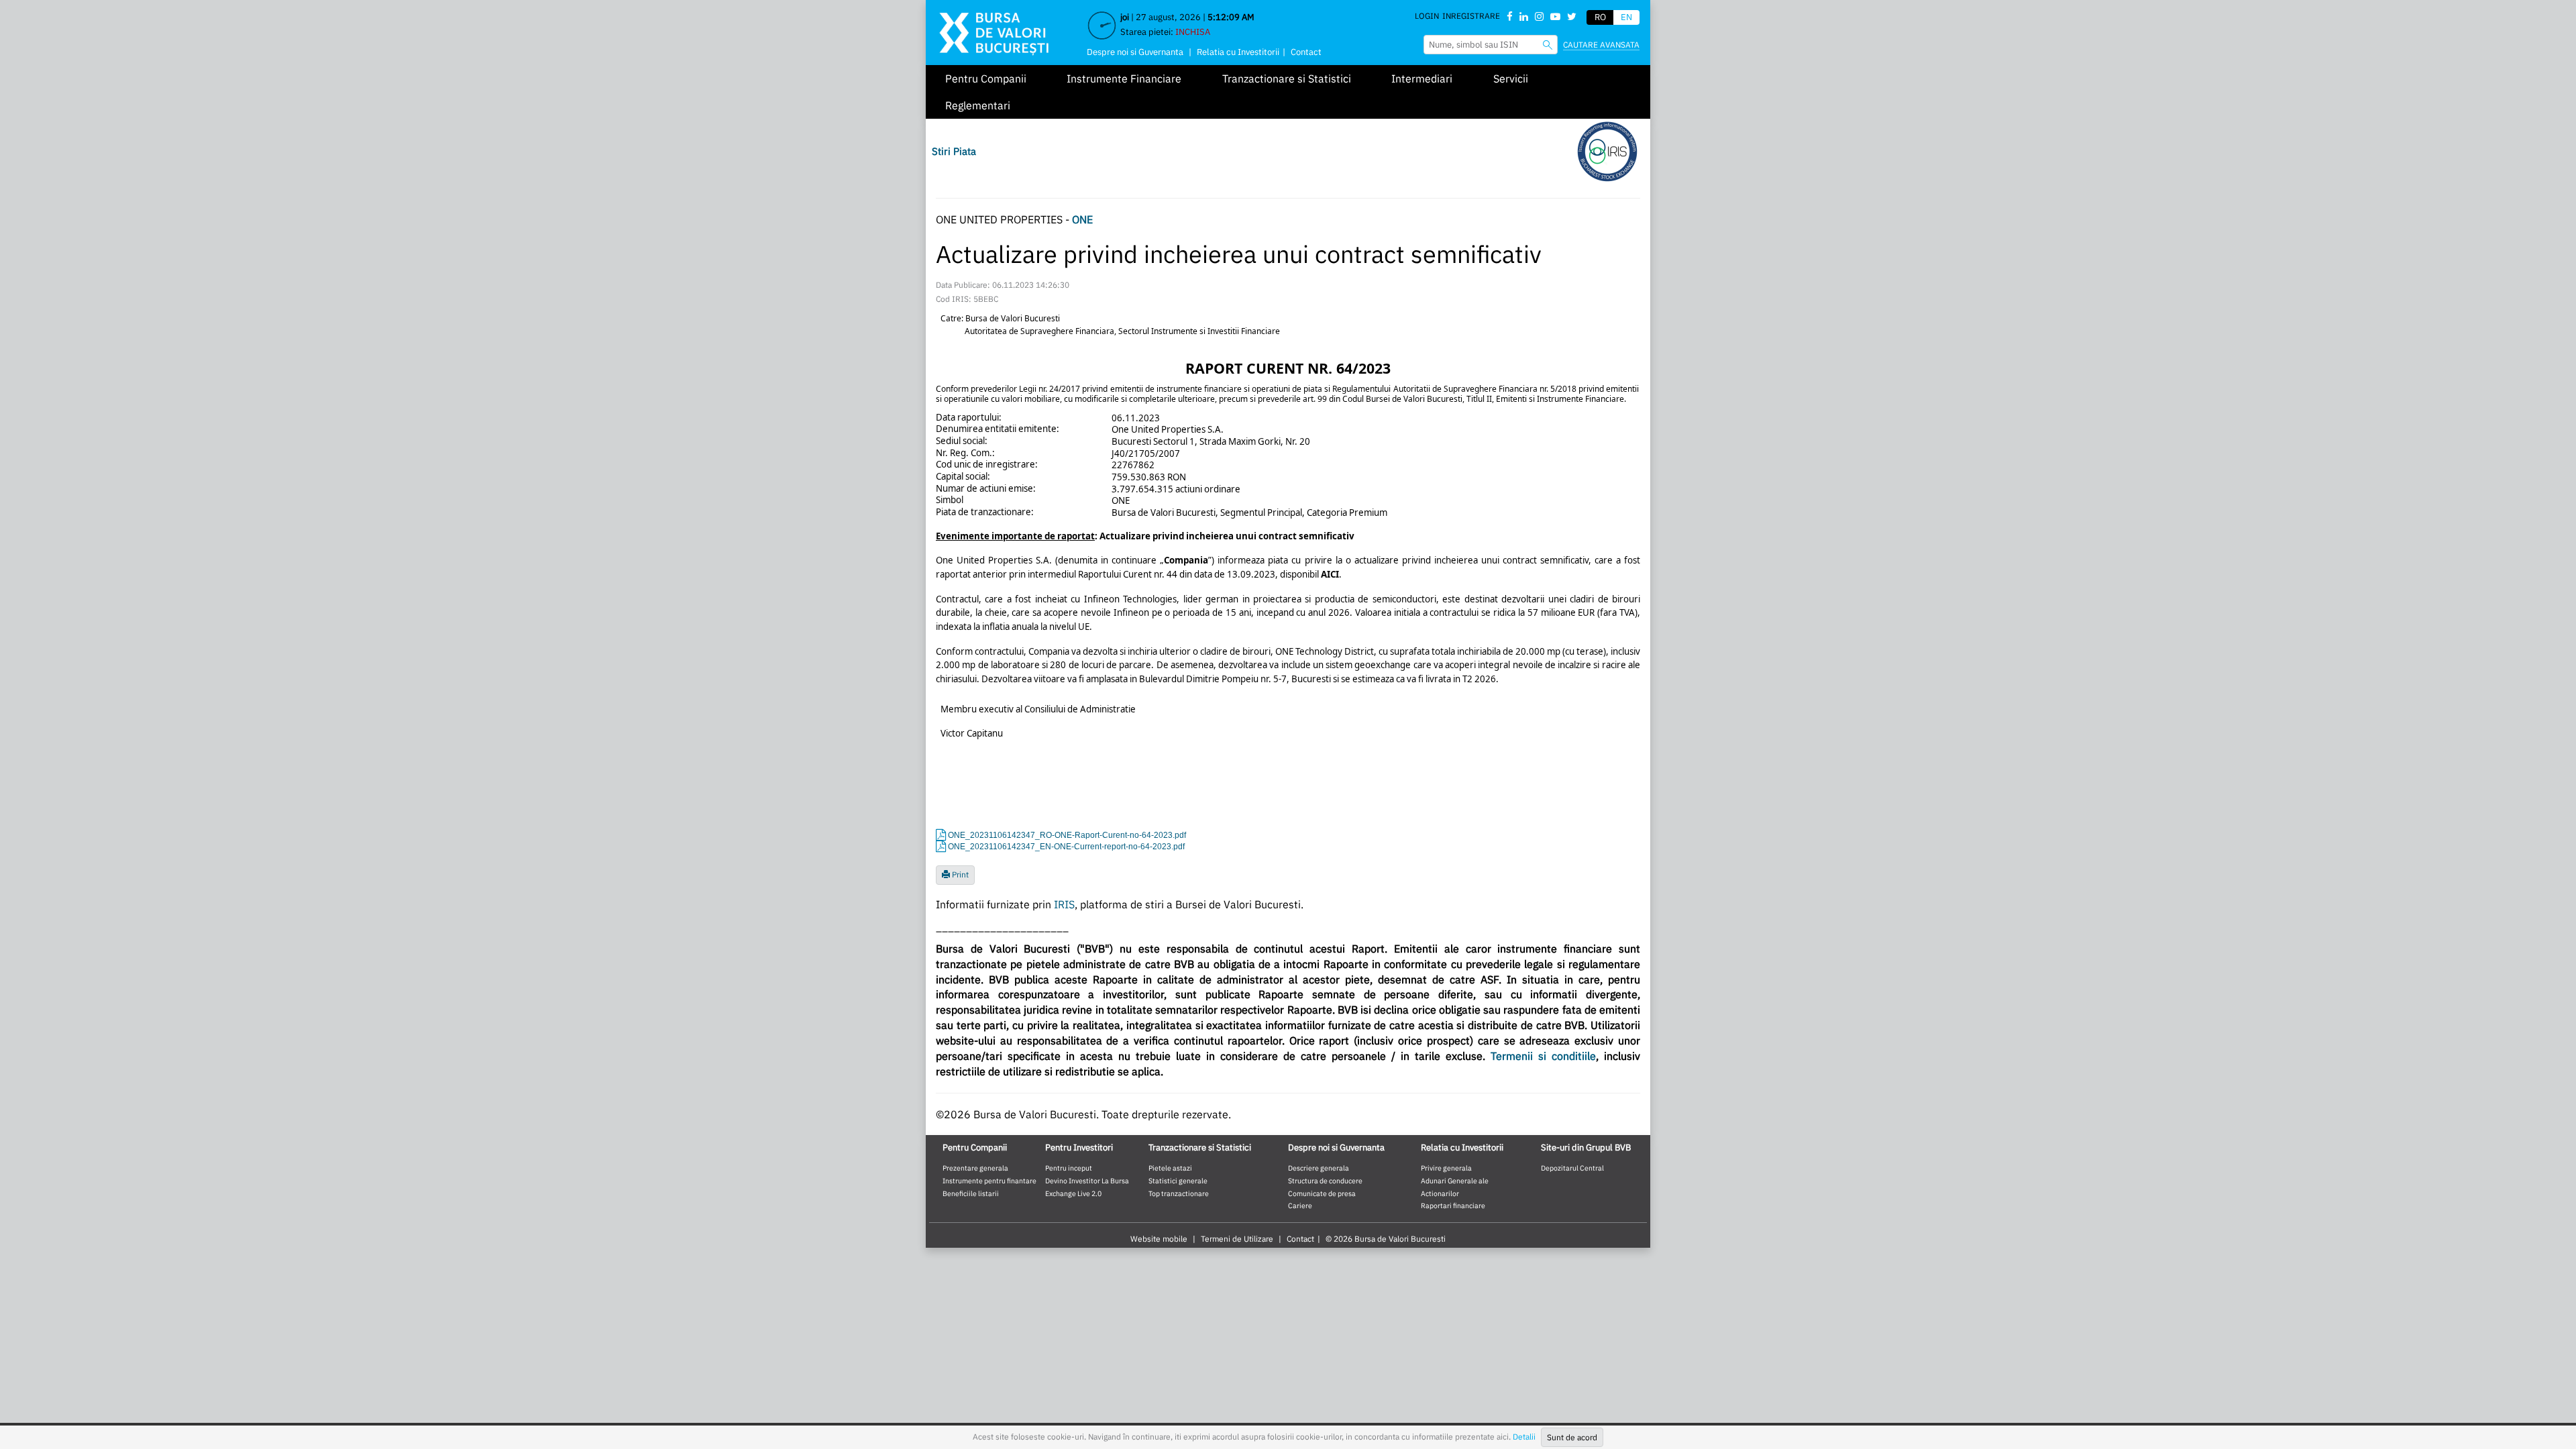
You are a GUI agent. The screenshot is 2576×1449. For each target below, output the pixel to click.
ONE (1082, 219)
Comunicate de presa (1322, 1193)
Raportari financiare (1453, 1205)
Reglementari (978, 105)
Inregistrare (1471, 16)
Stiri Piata (954, 151)
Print (959, 874)
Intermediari (1422, 78)
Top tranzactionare (1179, 1193)
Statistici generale (1178, 1181)
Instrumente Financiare (1124, 78)
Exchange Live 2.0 (1073, 1193)
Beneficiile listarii (971, 1193)
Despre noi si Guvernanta (1135, 52)
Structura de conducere (1325, 1181)
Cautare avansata (1601, 45)
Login (1427, 16)
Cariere (1300, 1205)
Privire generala (1446, 1168)
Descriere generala (1319, 1168)
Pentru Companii (986, 78)
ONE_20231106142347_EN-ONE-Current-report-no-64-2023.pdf (1066, 847)
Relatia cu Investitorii (1238, 52)
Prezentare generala (975, 1168)
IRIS (1064, 904)
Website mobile (1159, 1239)
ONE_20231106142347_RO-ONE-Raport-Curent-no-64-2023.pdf (1067, 835)
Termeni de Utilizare (1237, 1239)
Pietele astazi (1170, 1168)
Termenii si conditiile (1543, 1056)
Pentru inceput (1069, 1168)
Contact (1306, 52)
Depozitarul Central (1572, 1168)
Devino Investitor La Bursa (1087, 1181)
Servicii (1511, 78)
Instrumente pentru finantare (989, 1181)
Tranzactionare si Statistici (1287, 78)
